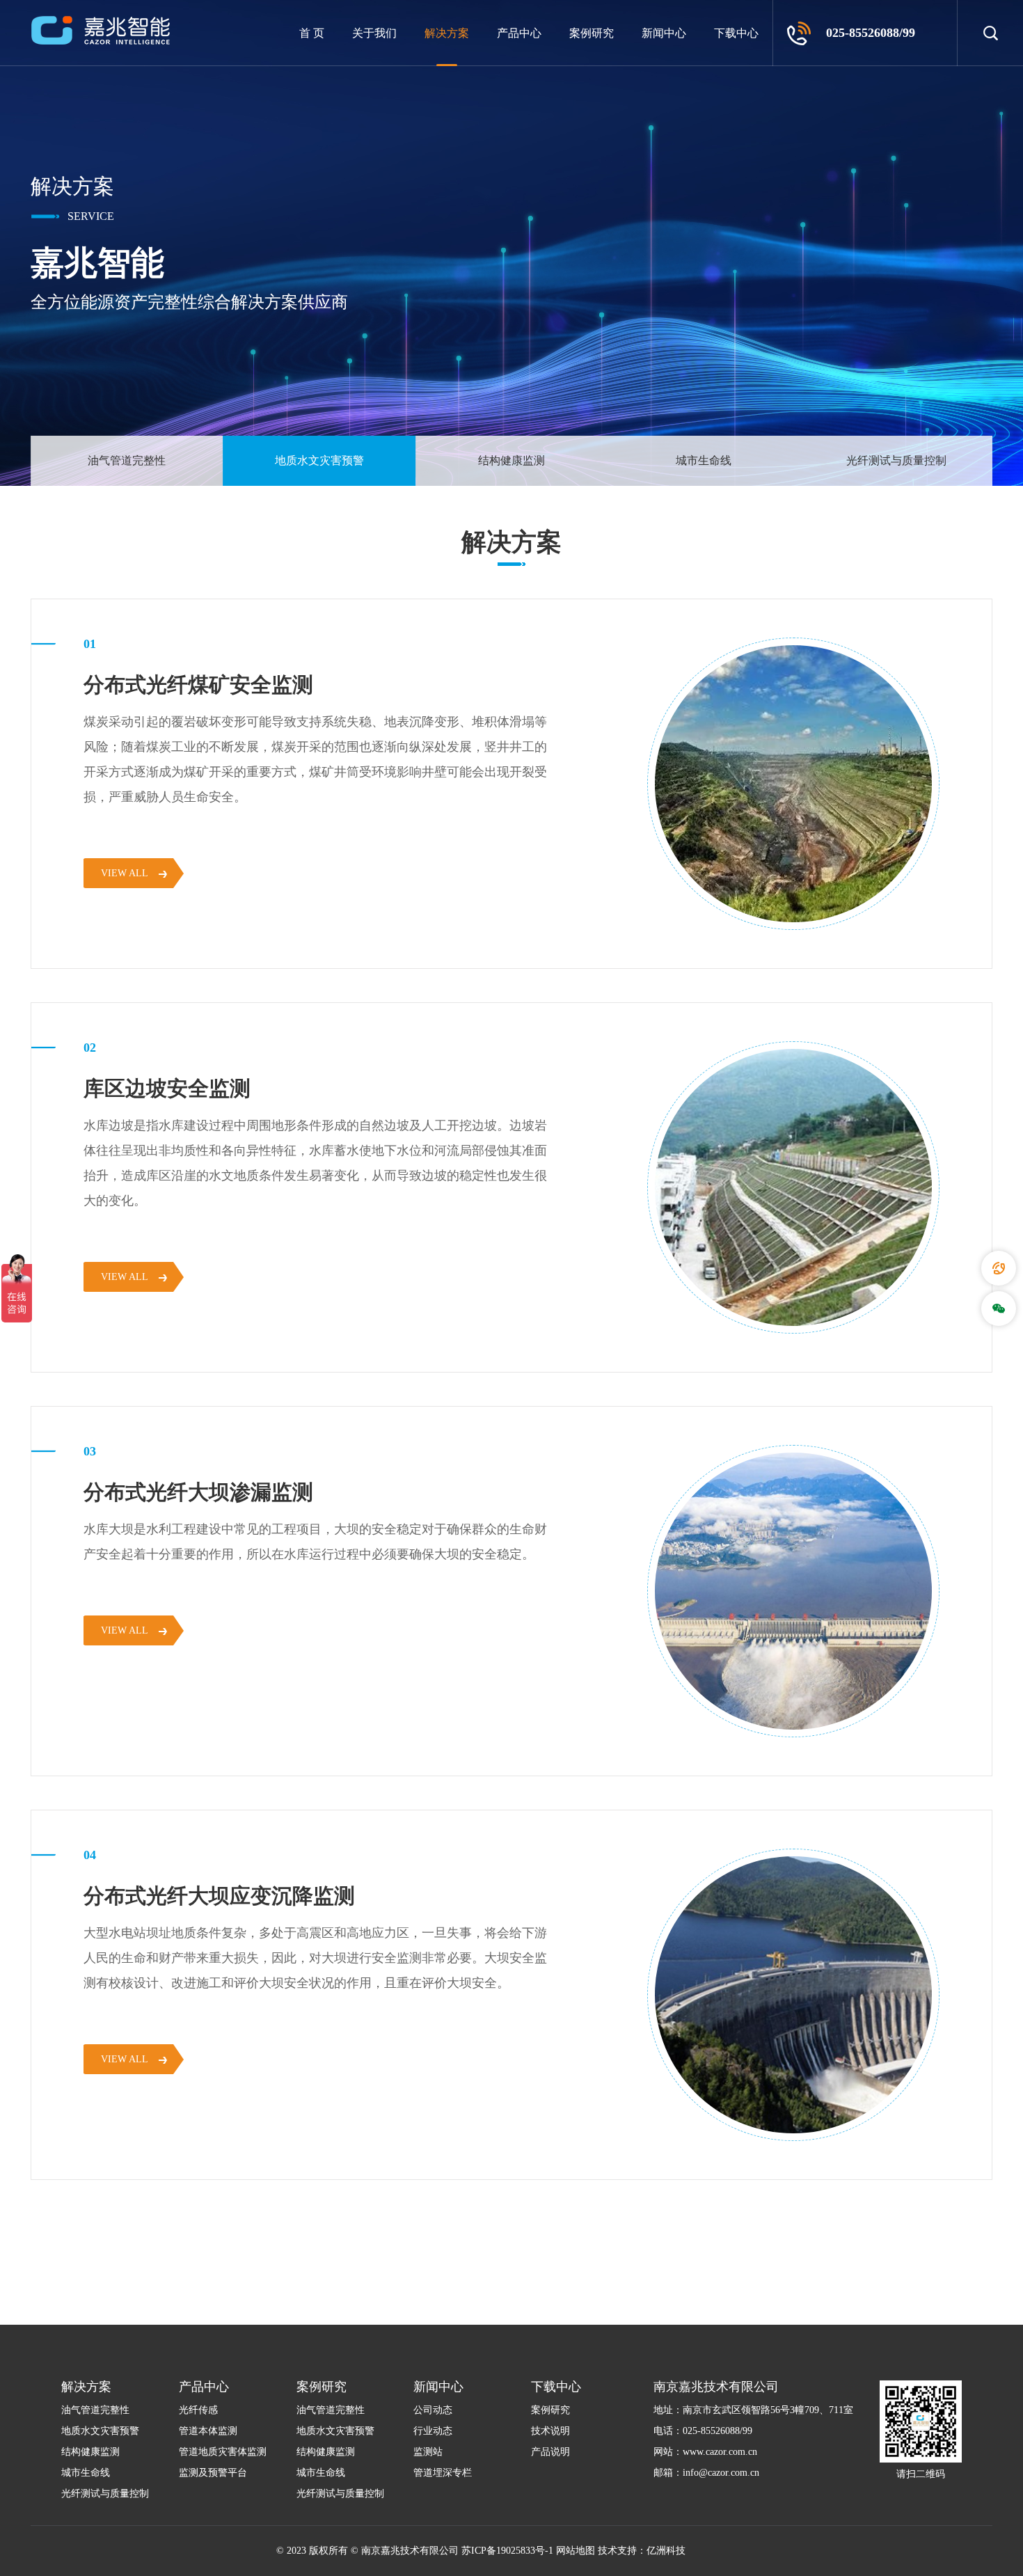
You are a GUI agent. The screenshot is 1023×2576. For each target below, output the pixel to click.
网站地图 (576, 2551)
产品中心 (519, 33)
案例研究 (592, 33)
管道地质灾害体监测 (223, 2452)
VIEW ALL (125, 873)
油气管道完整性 (127, 460)
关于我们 (374, 33)
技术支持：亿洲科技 (642, 2551)
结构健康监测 (511, 460)
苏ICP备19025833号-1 (507, 2551)
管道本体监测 (208, 2431)
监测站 (428, 2452)
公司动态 (433, 2410)
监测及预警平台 (213, 2473)
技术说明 (550, 2431)
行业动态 (433, 2431)
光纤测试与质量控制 (896, 460)
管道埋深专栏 (443, 2473)
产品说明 (550, 2452)
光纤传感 (198, 2410)
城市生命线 (704, 460)
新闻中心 (664, 33)
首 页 (312, 33)
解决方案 (447, 33)
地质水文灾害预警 (319, 460)
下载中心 (736, 33)
